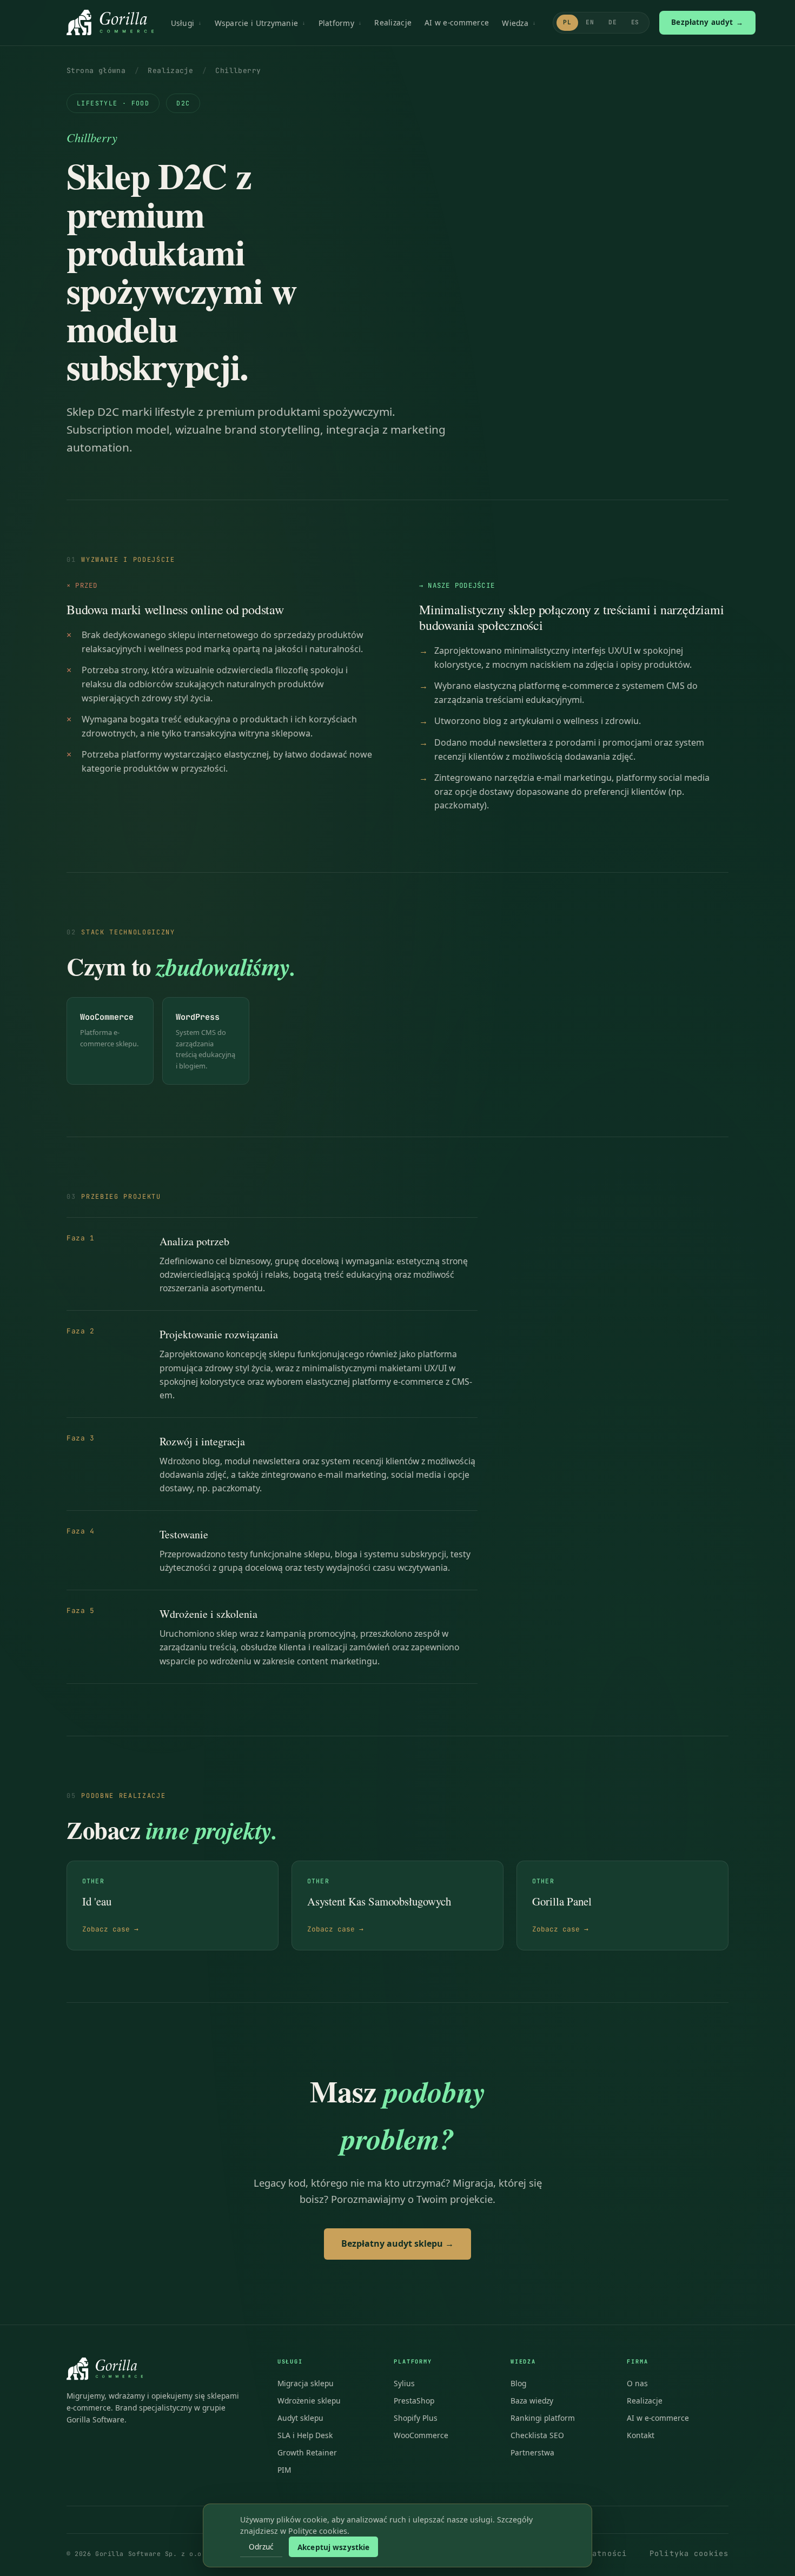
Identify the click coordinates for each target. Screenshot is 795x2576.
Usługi (183, 23)
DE (613, 22)
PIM (284, 2470)
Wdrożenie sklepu (309, 2401)
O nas (637, 2383)
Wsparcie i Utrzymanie (257, 23)
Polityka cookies (689, 2553)
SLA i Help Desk (305, 2435)
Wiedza (515, 23)
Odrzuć (261, 2547)
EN (590, 22)
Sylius (404, 2383)
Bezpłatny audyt (707, 22)
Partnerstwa (532, 2452)
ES (635, 22)
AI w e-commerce (457, 22)
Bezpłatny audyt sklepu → (398, 2243)
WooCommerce (421, 2435)
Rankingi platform (543, 2418)
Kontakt (641, 2435)
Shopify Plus (416, 2418)
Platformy (336, 23)
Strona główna (96, 71)
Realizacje (393, 22)
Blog (518, 2383)
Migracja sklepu (306, 2383)
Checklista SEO (537, 2435)
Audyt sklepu (300, 2418)
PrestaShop (414, 2401)
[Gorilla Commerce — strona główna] (110, 23)
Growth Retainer (307, 2452)
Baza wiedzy (532, 2401)
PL (567, 22)
